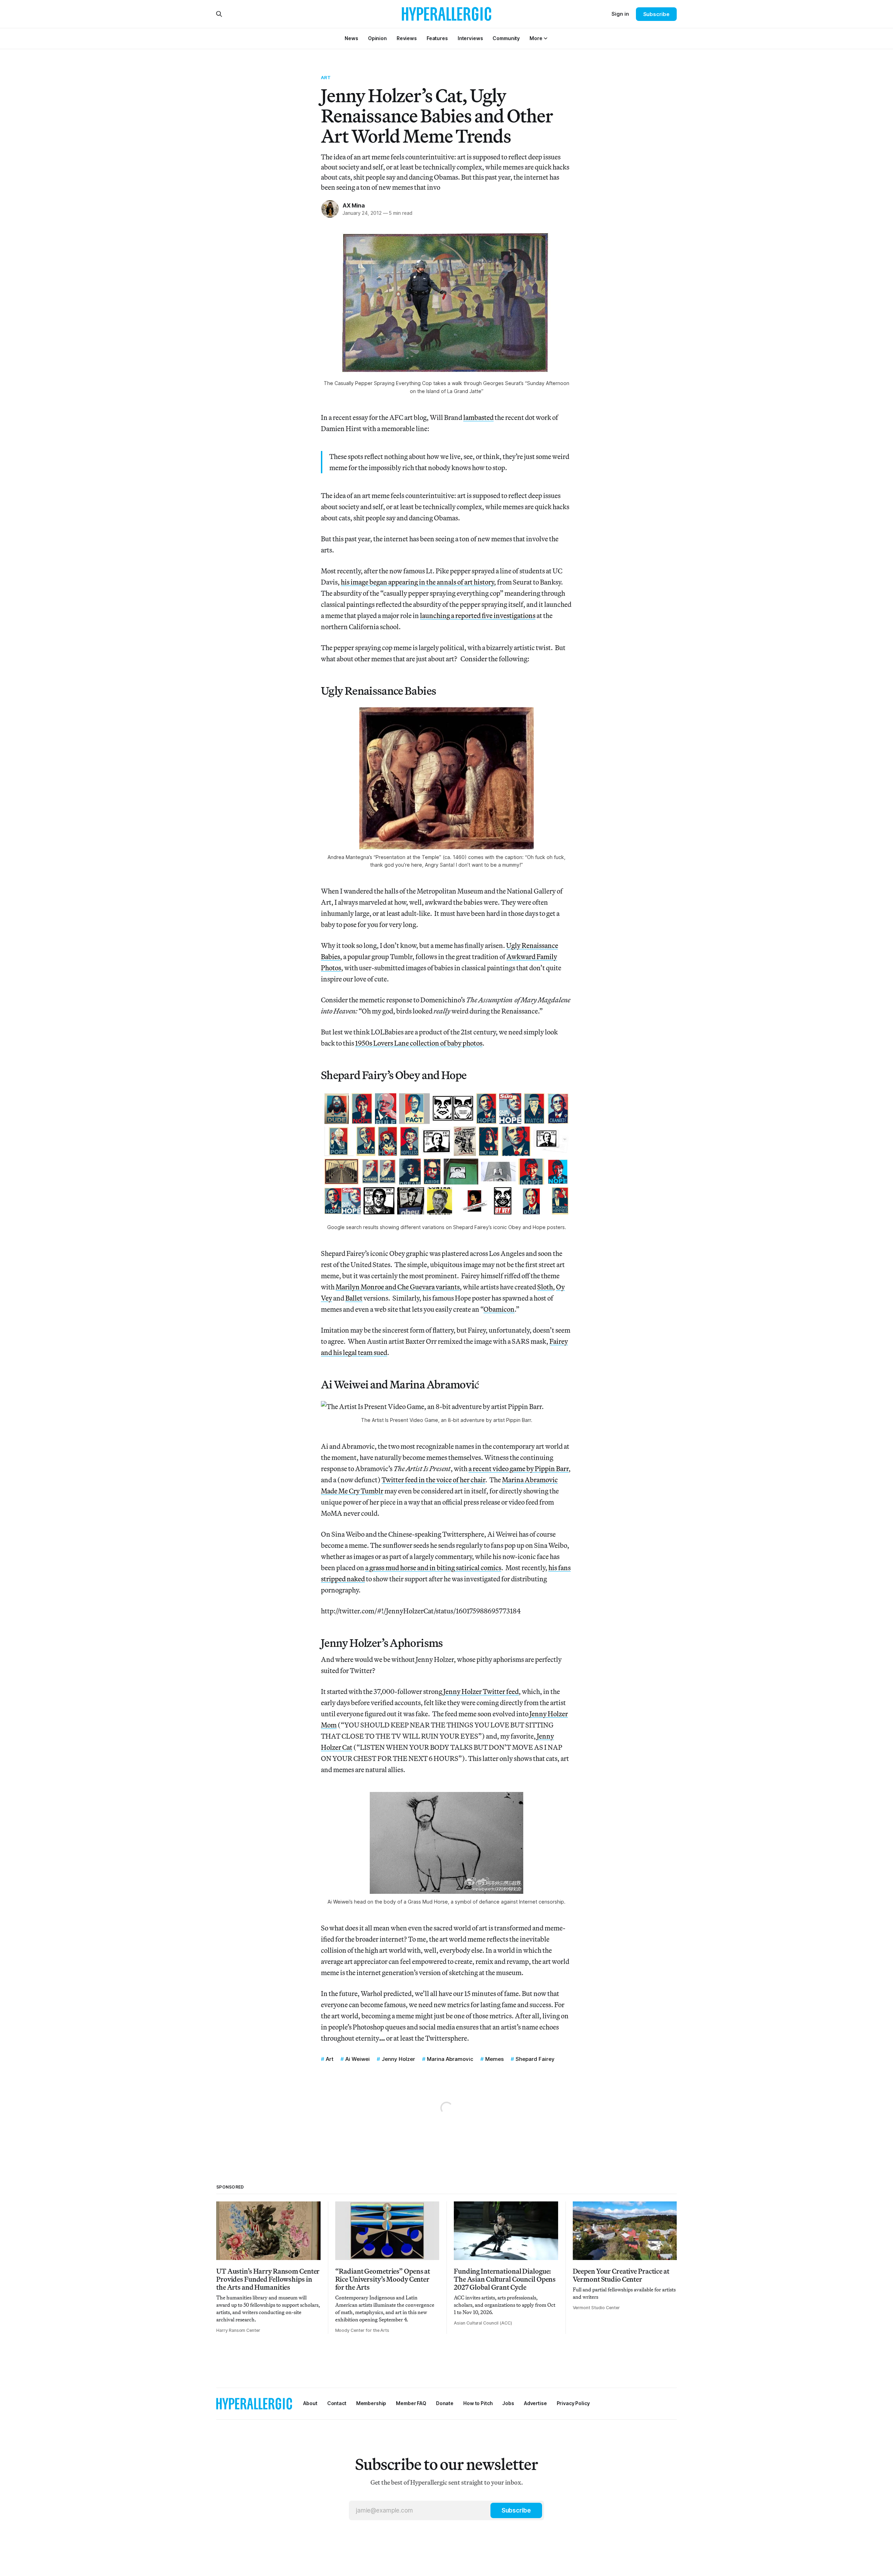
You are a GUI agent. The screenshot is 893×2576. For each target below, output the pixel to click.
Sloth (545, 1287)
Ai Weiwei (358, 2059)
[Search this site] (219, 14)
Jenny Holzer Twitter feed (481, 1691)
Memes (494, 2059)
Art (326, 77)
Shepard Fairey (535, 2059)
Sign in (620, 14)
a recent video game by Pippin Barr (519, 1468)
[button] (536, 38)
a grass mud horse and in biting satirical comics (433, 1568)
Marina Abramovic (450, 2059)
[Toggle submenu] (546, 38)
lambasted (478, 417)
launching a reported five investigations (478, 615)
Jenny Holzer (398, 2059)
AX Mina (354, 205)
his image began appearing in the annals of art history (417, 582)
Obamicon (499, 1309)
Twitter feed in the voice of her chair (433, 1480)
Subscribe (656, 14)
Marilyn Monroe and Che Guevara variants (398, 1287)
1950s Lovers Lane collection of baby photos (419, 1043)
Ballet (354, 1298)
